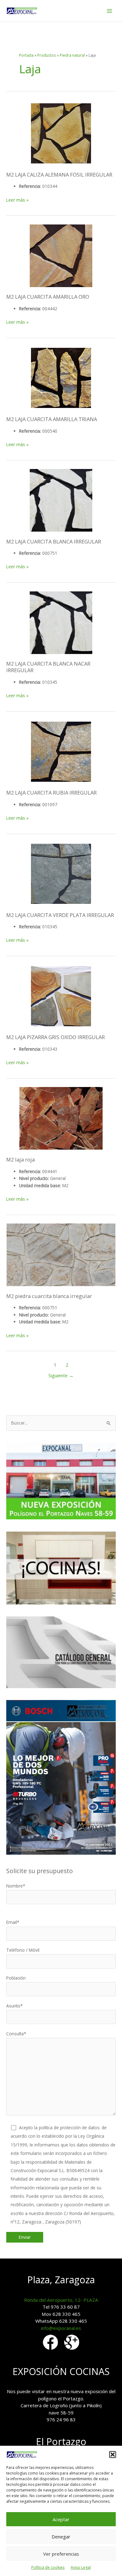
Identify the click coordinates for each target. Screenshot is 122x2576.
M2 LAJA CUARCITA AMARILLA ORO (48, 297)
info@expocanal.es (61, 2328)
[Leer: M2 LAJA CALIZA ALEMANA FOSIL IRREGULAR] (61, 133)
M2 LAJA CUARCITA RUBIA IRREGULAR (51, 793)
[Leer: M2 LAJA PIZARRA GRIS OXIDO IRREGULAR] (61, 996)
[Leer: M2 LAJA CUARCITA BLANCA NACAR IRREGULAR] (61, 623)
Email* (13, 1922)
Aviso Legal (81, 2567)
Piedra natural (72, 55)
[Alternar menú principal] (110, 11)
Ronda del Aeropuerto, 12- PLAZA (61, 2300)
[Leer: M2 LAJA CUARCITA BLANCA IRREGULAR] (61, 500)
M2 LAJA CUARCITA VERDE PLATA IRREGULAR (60, 915)
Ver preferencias (61, 2554)
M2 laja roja (20, 1159)
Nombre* (16, 1886)
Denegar (61, 2537)
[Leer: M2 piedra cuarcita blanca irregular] (61, 1255)
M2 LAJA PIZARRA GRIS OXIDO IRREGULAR (56, 1037)
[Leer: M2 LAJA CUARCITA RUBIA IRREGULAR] (61, 752)
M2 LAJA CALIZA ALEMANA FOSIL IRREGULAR (59, 175)
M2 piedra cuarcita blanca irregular (49, 1296)
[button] (113, 2455)
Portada (26, 55)
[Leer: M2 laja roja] (61, 1118)
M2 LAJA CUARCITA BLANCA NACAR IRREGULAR (48, 667)
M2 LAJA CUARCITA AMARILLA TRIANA (52, 419)
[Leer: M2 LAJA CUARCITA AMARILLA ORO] (61, 256)
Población (16, 1978)
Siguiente (61, 1375)
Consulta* (16, 2034)
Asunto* (15, 2006)
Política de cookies (48, 2567)
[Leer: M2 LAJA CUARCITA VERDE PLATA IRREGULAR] (61, 874)
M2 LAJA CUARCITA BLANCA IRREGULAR (54, 541)
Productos (47, 55)
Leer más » (17, 200)
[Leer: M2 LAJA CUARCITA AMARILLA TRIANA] (61, 378)
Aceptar (61, 2519)
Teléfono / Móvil (23, 1950)
